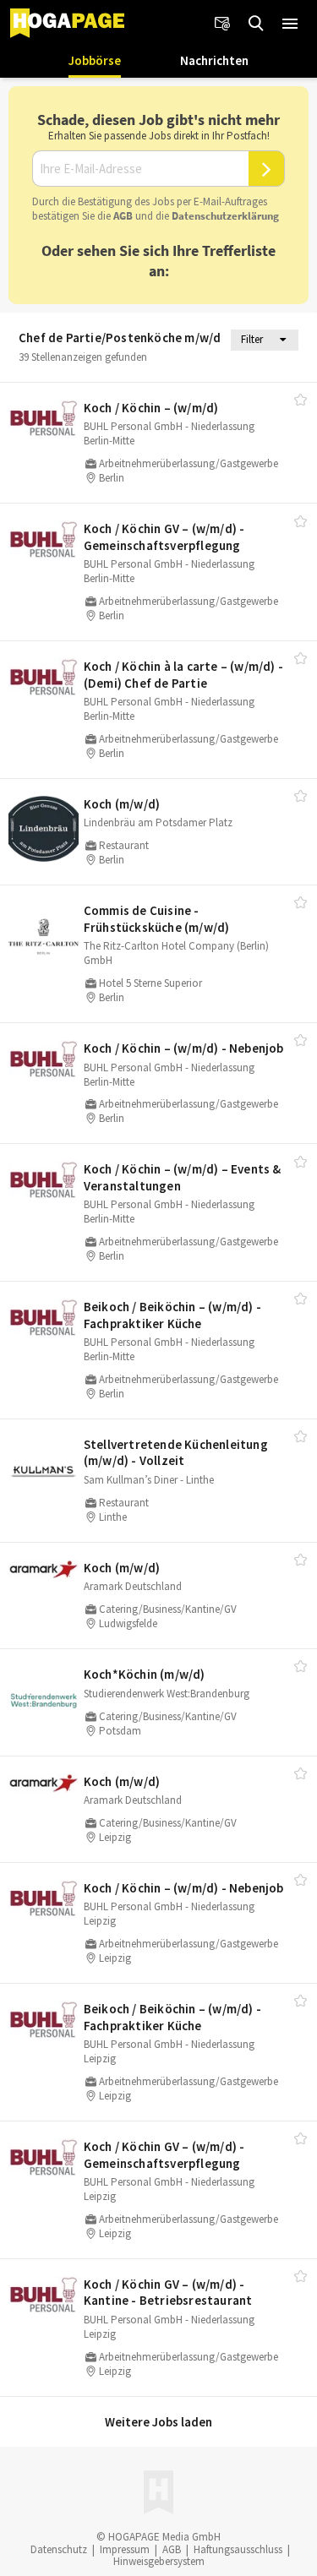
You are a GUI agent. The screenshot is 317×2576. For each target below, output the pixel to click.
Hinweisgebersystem (159, 2561)
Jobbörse (95, 60)
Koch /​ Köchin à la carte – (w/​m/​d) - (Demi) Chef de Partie (183, 675)
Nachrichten (214, 60)
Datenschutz (59, 2549)
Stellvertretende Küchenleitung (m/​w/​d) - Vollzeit (176, 1453)
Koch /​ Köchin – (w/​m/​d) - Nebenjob (184, 1048)
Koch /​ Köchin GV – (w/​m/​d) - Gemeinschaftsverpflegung (164, 537)
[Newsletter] (222, 24)
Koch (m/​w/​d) (122, 804)
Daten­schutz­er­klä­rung (225, 216)
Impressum (125, 2549)
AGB (123, 216)
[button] (290, 24)
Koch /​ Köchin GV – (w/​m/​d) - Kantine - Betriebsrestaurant (168, 2293)
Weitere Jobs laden (158, 2422)
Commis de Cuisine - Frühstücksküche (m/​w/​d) (157, 919)
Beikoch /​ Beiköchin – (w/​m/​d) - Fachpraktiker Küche (172, 1315)
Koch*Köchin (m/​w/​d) (145, 1674)
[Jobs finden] (256, 24)
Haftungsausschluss (238, 2549)
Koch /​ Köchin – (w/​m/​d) (151, 408)
